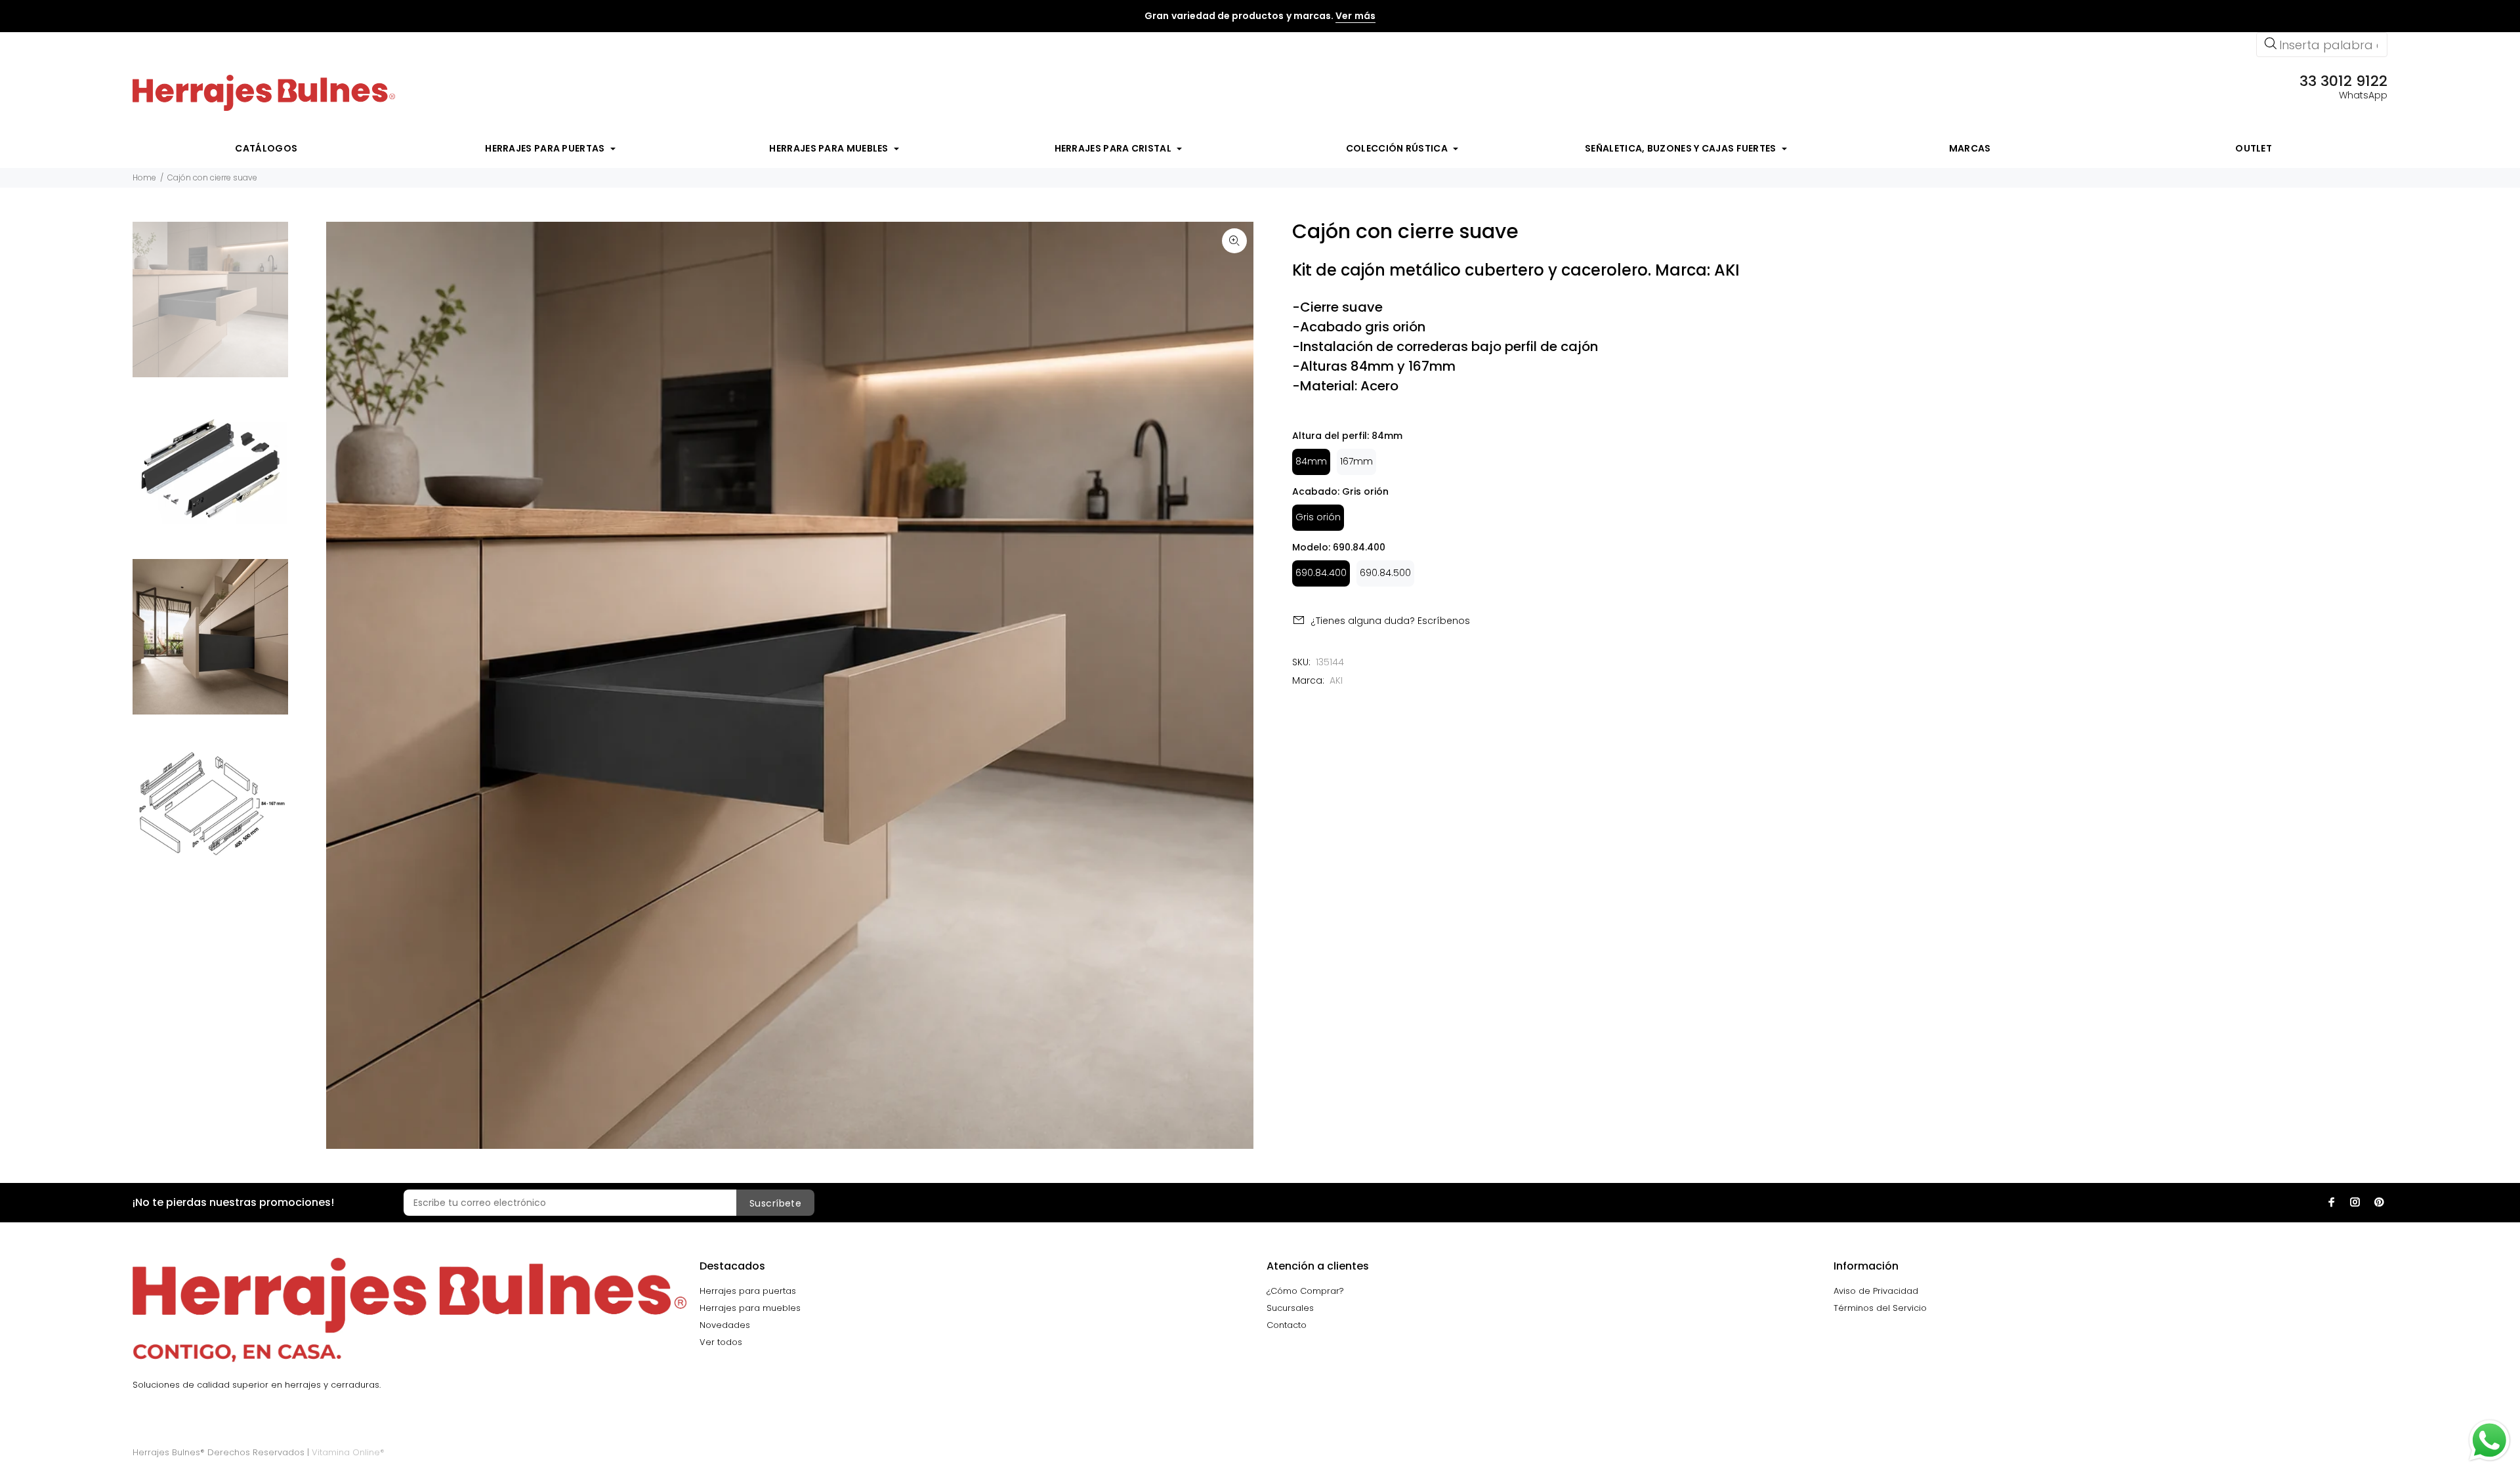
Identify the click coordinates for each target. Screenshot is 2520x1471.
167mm (1356, 461)
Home (144, 177)
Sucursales (1290, 1308)
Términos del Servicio (1880, 1308)
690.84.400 (1321, 573)
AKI (1336, 680)
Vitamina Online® (348, 1452)
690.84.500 (1385, 573)
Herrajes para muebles (750, 1308)
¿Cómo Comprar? (1305, 1291)
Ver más (1355, 16)
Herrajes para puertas (748, 1291)
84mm (1311, 461)
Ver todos (721, 1342)
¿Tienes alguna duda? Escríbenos (1390, 621)
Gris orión (1318, 517)
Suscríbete (775, 1203)
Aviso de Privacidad (1876, 1291)
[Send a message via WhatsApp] (2489, 1440)
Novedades (725, 1325)
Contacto (1287, 1325)
